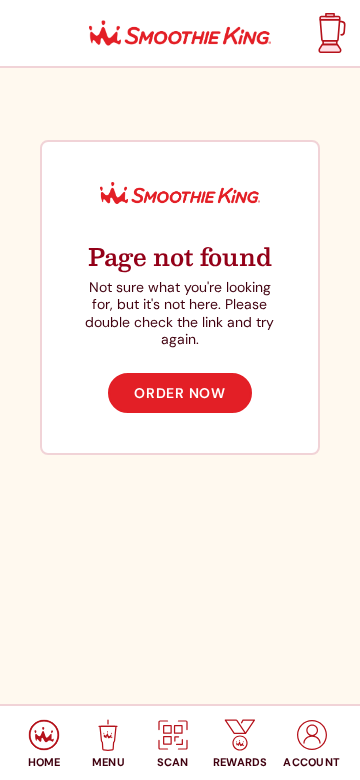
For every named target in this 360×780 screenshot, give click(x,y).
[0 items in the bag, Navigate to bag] (329, 33)
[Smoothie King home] (180, 33)
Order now (179, 393)
